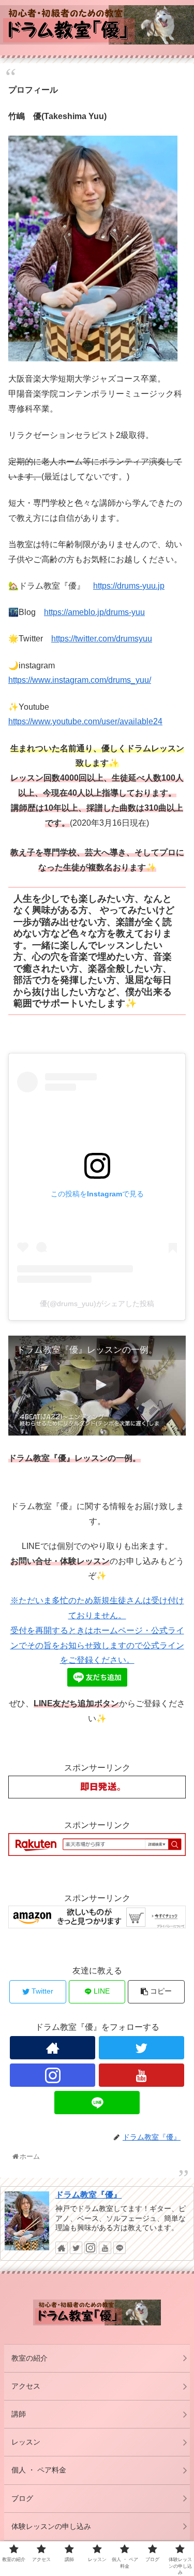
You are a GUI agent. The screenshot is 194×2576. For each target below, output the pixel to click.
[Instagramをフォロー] (53, 2075)
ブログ (22, 2498)
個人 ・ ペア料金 (39, 2470)
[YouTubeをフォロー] (141, 2075)
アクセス (26, 2386)
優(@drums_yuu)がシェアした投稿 (97, 1304)
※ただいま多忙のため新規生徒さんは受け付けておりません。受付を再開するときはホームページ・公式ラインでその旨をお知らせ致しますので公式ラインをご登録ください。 (97, 1630)
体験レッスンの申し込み (51, 2526)
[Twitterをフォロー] (141, 2048)
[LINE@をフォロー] (97, 2103)
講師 (19, 2414)
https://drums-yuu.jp (129, 586)
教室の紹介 (29, 2358)
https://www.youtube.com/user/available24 (85, 721)
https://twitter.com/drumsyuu (102, 639)
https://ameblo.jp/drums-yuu (94, 612)
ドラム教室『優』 (88, 2195)
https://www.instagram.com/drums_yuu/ (80, 680)
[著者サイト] (53, 2048)
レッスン (26, 2442)
